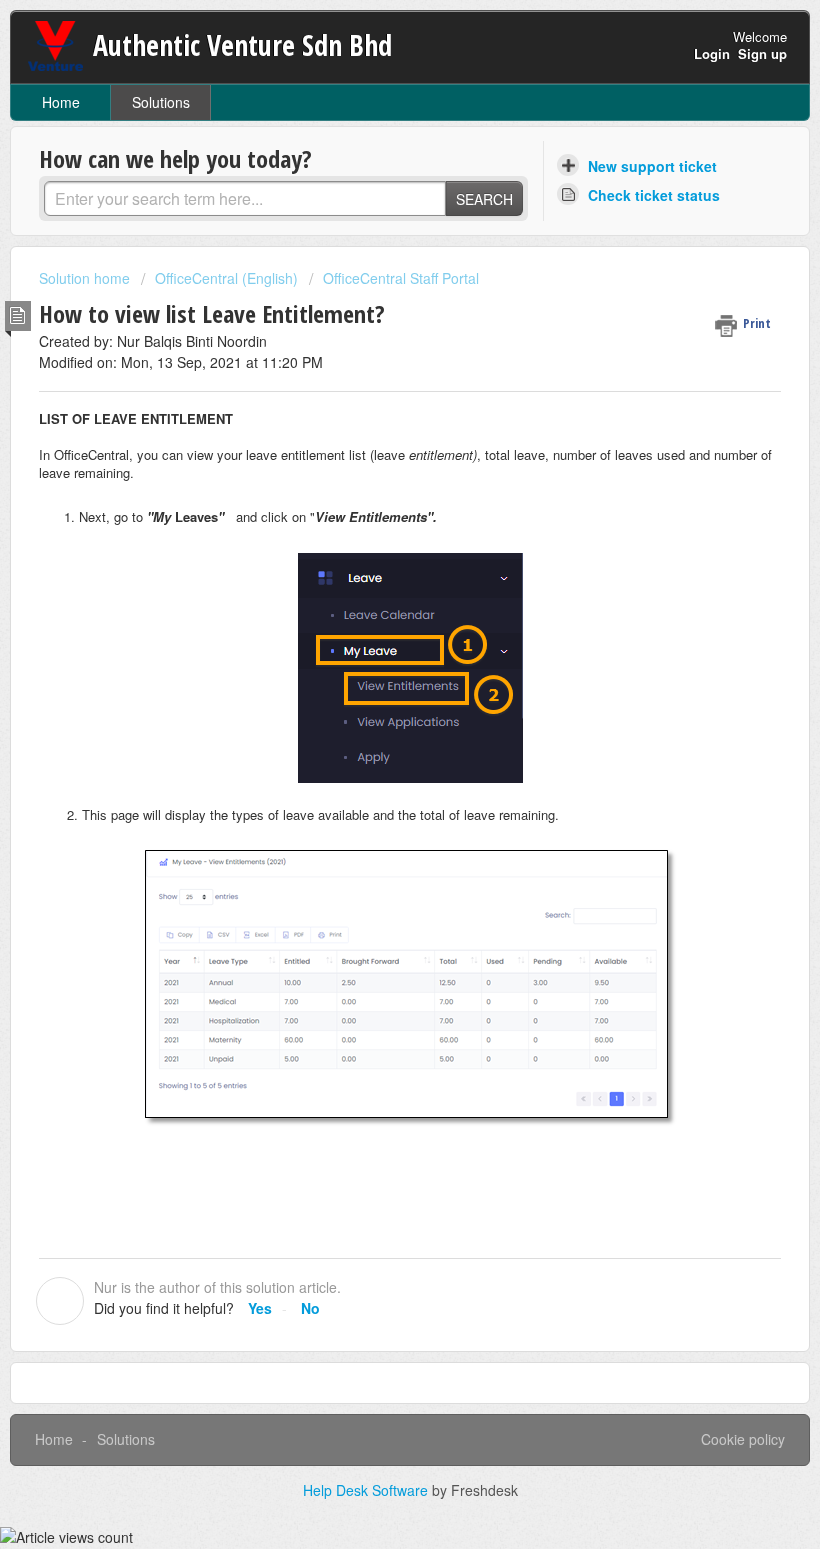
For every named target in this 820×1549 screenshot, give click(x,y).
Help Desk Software (367, 1490)
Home (61, 102)
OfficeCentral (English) (226, 278)
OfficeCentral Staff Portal (401, 278)
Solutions (161, 102)
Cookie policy (743, 1439)
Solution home (86, 278)
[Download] (373, 770)
